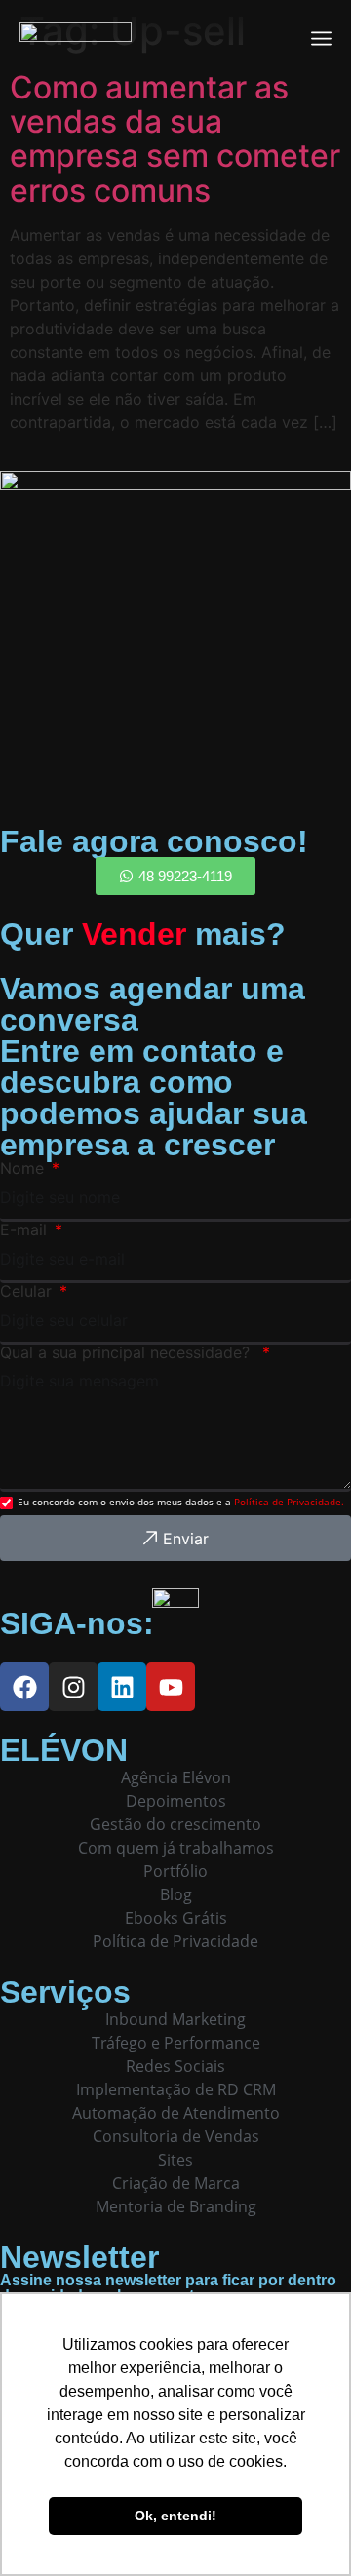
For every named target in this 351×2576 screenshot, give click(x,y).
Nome (24, 1168)
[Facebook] (24, 1687)
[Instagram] (73, 1687)
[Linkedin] (122, 1687)
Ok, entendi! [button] (175, 2516)
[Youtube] (171, 1687)
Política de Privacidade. (289, 1502)
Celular (28, 1291)
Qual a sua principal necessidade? (130, 1352)
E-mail (26, 1229)
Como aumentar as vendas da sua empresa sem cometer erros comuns (175, 139)
